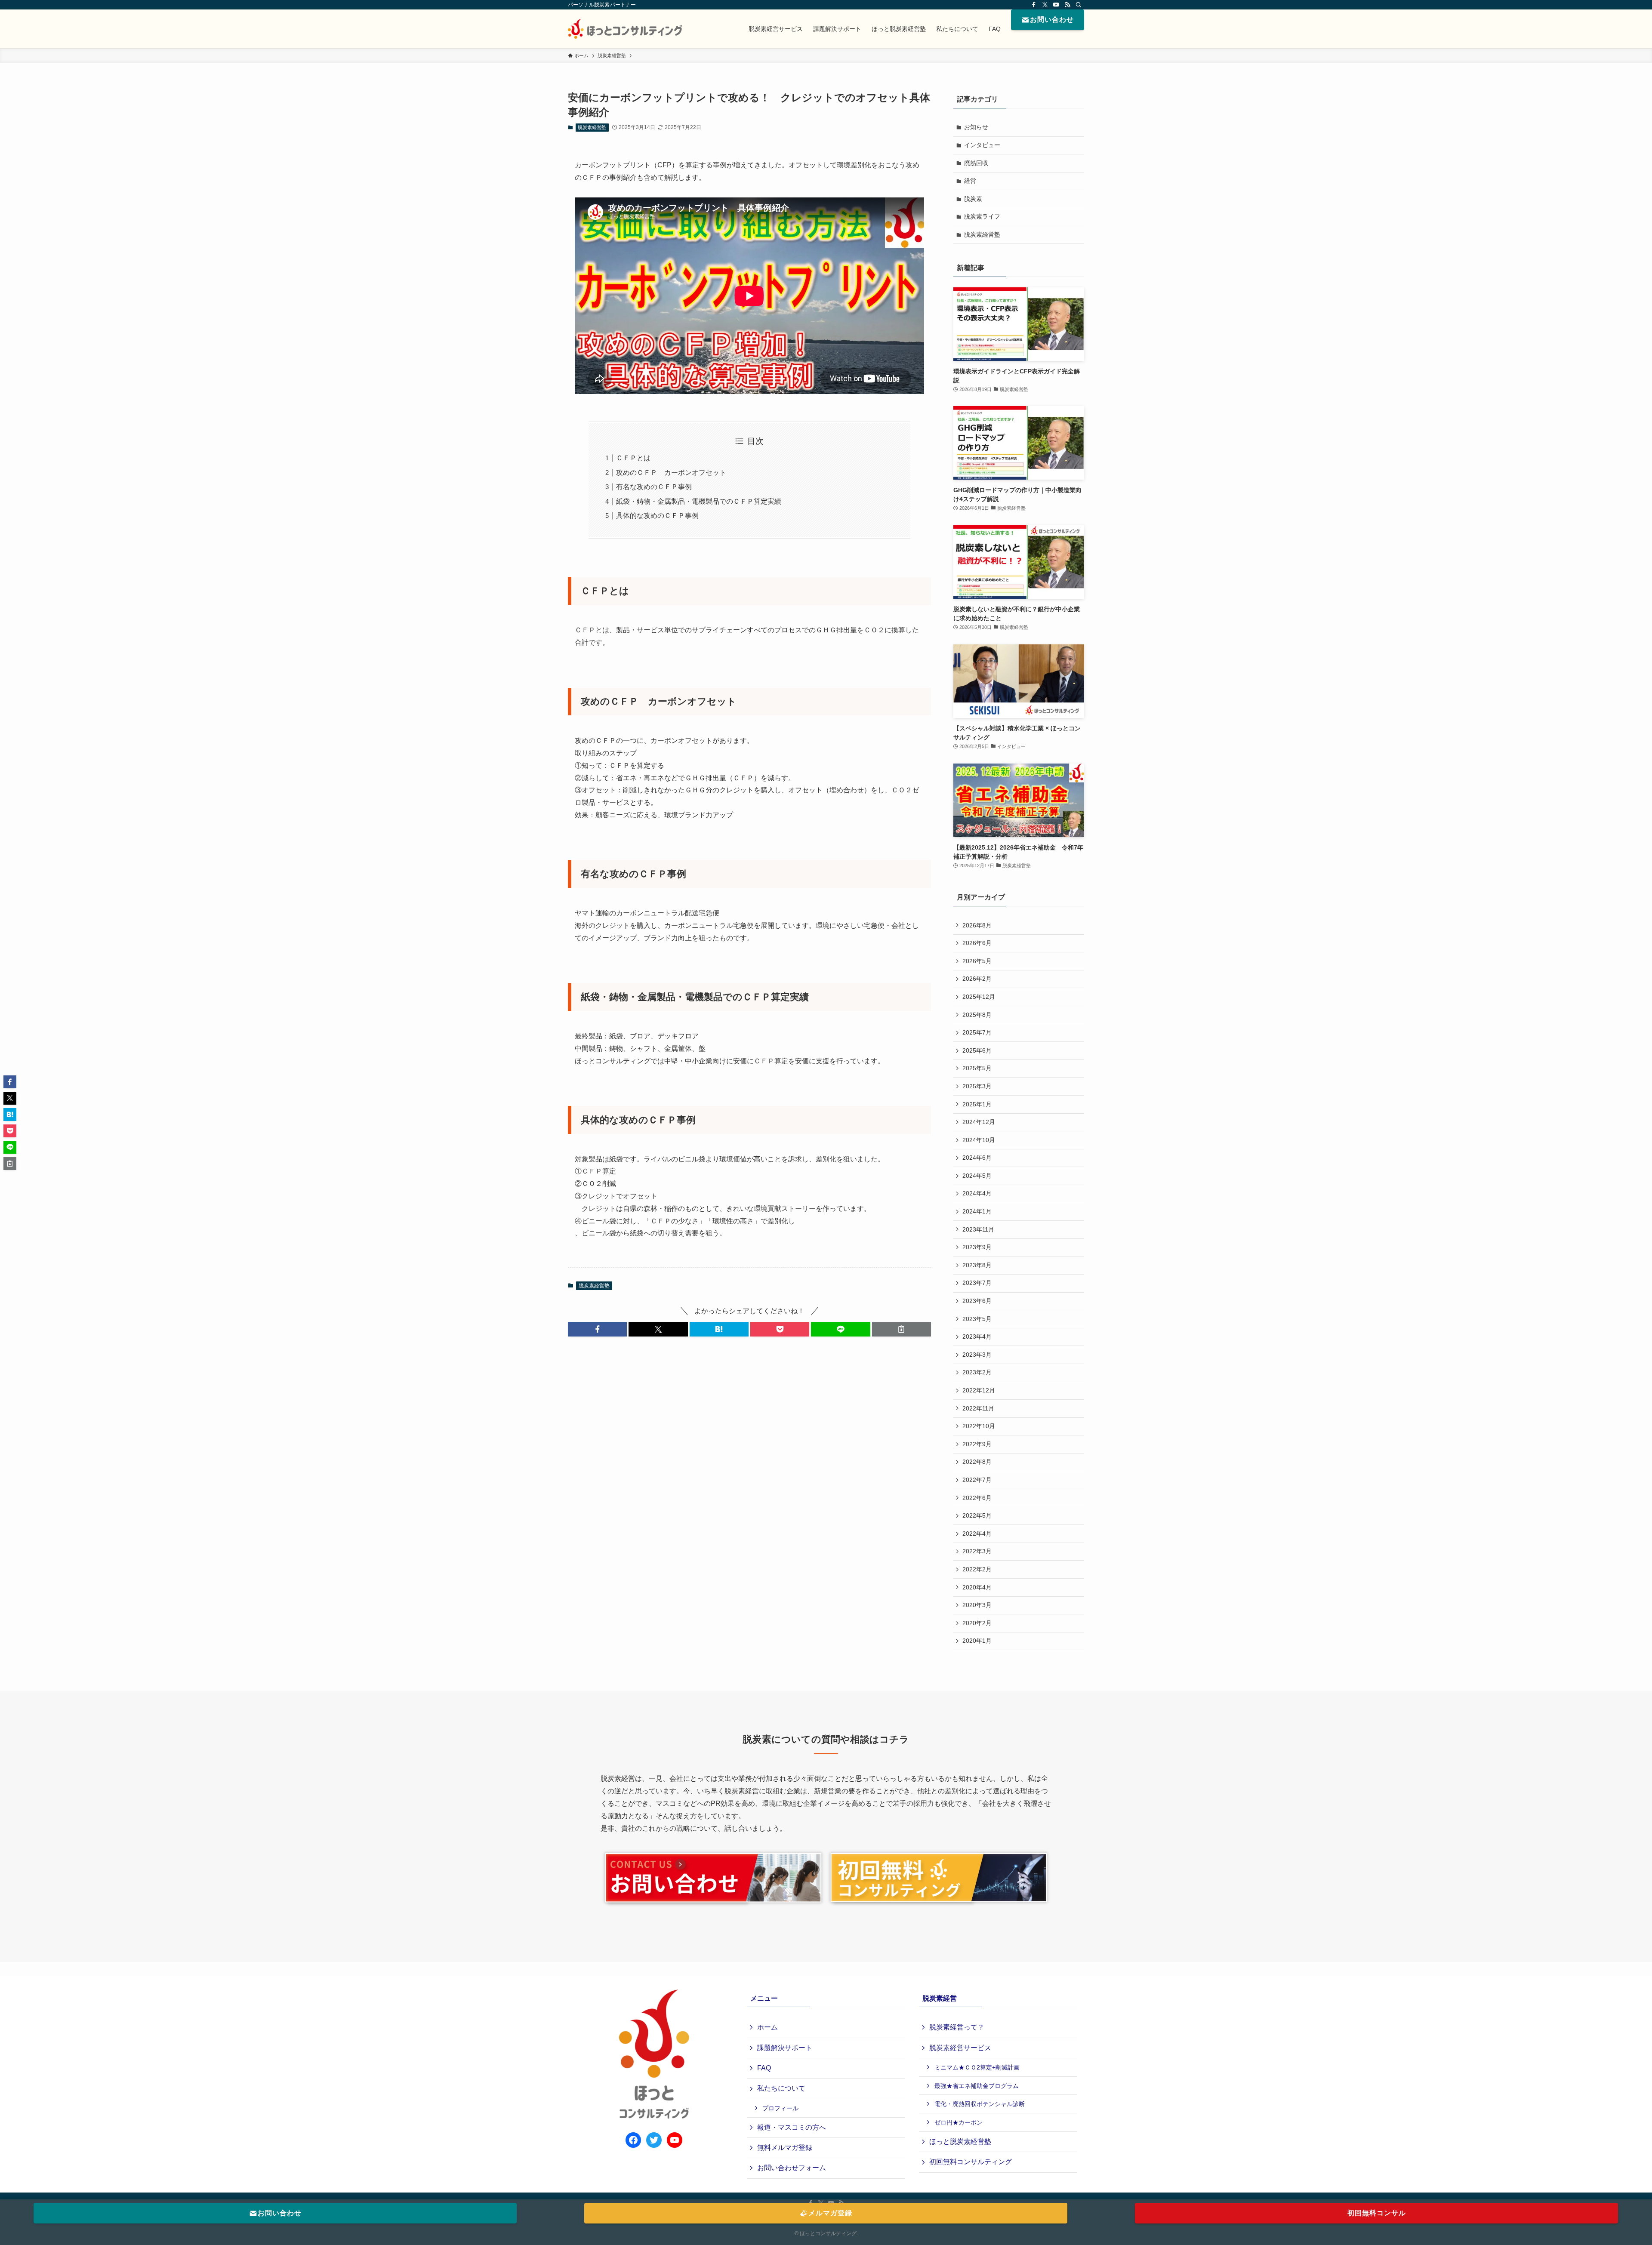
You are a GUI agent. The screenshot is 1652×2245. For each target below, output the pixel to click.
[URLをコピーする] (902, 1329)
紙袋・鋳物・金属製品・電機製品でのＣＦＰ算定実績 (699, 501)
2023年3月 (977, 1355)
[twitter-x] (1045, 5)
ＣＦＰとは (633, 458)
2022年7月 (977, 1480)
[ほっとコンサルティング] (625, 29)
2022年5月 (977, 1515)
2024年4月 (977, 1193)
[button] (597, 1329)
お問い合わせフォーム (792, 2168)
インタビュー (982, 145)
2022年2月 (977, 1569)
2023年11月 (978, 1229)
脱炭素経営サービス (960, 2048)
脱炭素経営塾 (592, 127)
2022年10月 (979, 1426)
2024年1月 (977, 1211)
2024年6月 (977, 1158)
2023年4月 (977, 1337)
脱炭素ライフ (982, 216)
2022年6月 (977, 1498)
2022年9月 (977, 1444)
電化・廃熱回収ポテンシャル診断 (980, 2104)
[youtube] (1056, 5)
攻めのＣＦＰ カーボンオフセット (671, 473)
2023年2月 (977, 1372)
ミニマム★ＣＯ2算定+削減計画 (977, 2067)
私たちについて (781, 2088)
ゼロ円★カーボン (959, 2122)
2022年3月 (977, 1551)
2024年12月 (979, 1122)
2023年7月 (977, 1283)
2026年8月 (977, 925)
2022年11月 (978, 1408)
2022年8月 (977, 1462)
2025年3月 (977, 1086)
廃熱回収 (976, 163)
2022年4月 (977, 1534)
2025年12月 (979, 997)
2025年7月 (977, 1032)
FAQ (764, 2068)
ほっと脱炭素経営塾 (960, 2142)
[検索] (1079, 5)
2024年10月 (979, 1140)
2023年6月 (977, 1301)
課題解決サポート (785, 2048)
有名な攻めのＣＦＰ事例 (654, 487)
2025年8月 (977, 1015)
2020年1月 (977, 1641)
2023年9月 (977, 1247)
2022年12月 (979, 1390)
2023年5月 (977, 1319)
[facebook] (1034, 5)
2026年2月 (977, 979)
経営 (970, 181)
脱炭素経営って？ (957, 2027)
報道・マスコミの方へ (792, 2127)
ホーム (767, 2027)
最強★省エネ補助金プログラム (977, 2086)
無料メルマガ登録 (785, 2148)
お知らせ (976, 127)
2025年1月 (977, 1104)
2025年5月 (977, 1068)
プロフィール (780, 2108)
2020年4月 (977, 1587)
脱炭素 (973, 199)
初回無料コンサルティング (971, 2162)
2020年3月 (977, 1605)
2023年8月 (977, 1265)
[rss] (1067, 5)
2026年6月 (977, 943)
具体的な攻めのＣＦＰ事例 (661, 516)
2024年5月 (977, 1176)
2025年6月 (977, 1050)
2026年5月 (977, 961)
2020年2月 (977, 1623)
